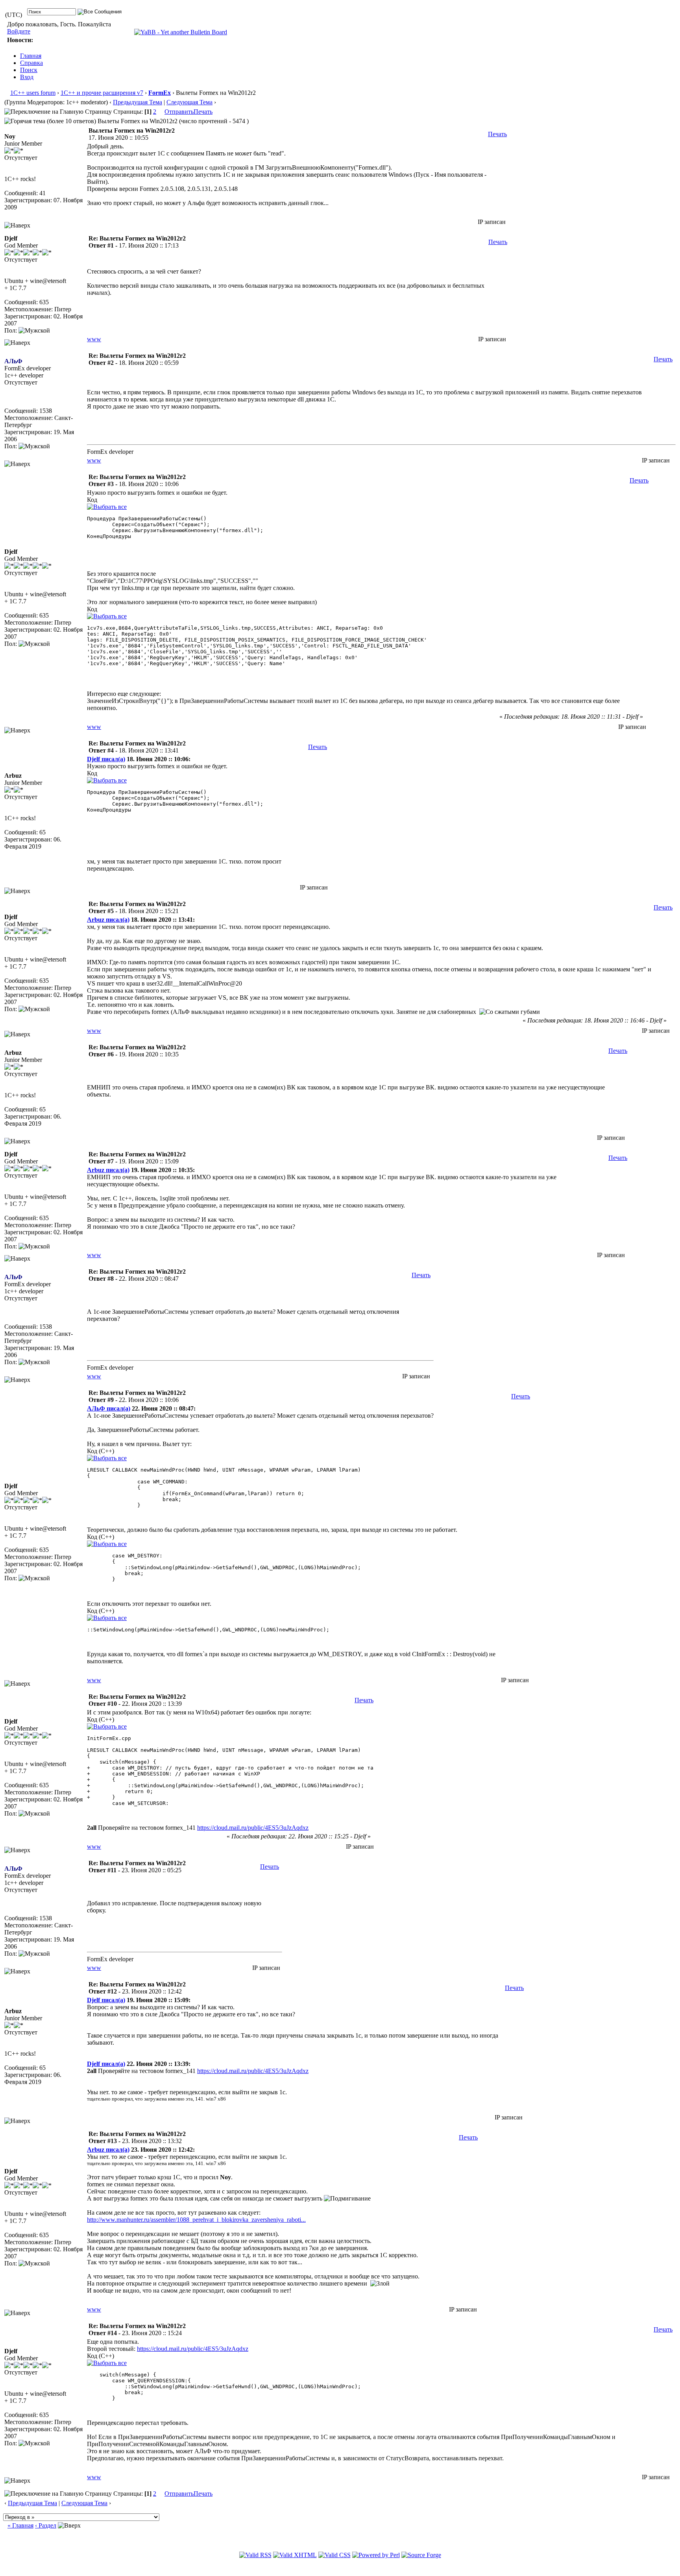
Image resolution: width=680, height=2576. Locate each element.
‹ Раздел (46, 2525)
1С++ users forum (33, 93)
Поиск (29, 70)
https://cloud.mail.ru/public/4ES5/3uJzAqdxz (253, 1828)
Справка (31, 63)
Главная (31, 56)
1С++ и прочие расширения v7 (102, 93)
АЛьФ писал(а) (109, 1408)
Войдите (19, 31)
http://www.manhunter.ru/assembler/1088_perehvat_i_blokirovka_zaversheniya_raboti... (196, 2220)
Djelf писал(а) (106, 759)
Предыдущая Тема (138, 102)
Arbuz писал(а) (108, 920)
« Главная (20, 2525)
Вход (27, 77)
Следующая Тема (189, 102)
